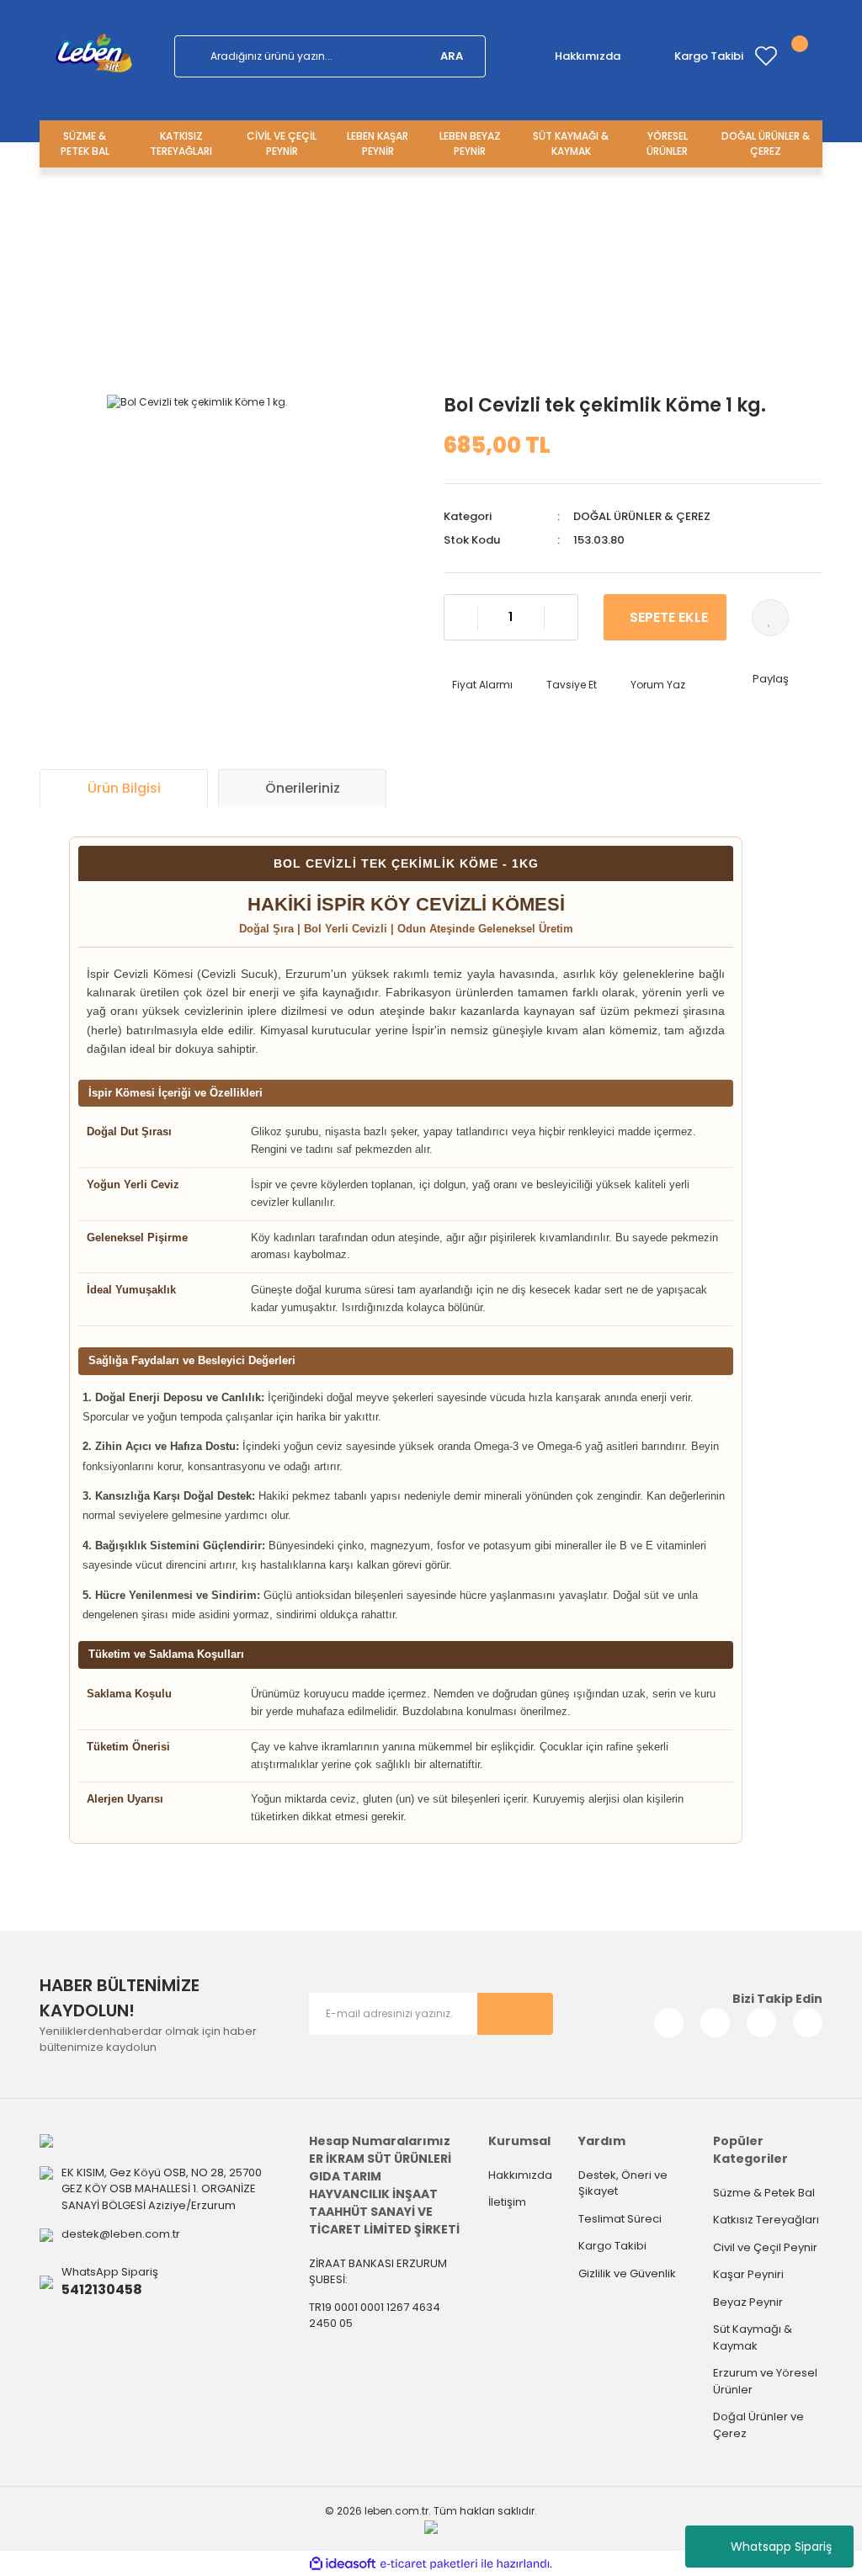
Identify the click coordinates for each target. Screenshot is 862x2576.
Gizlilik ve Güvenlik (627, 2273)
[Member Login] (789, 56)
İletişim (507, 2202)
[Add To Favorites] (770, 618)
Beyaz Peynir (748, 2302)
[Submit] (515, 2014)
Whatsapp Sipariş (781, 2547)
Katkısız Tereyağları (766, 2220)
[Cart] (812, 56)
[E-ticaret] (429, 2563)
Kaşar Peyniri (748, 2274)
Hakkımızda (588, 56)
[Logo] (94, 56)
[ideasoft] (343, 2564)
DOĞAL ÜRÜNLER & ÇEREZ (431, 268)
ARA (452, 56)
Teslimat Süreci (620, 2219)
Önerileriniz (303, 788)
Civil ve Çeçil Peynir (765, 2247)
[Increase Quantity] (561, 618)
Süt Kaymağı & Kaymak (753, 2337)
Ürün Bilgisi (124, 788)
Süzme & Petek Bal (764, 2193)
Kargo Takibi (709, 56)
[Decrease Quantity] (461, 618)
